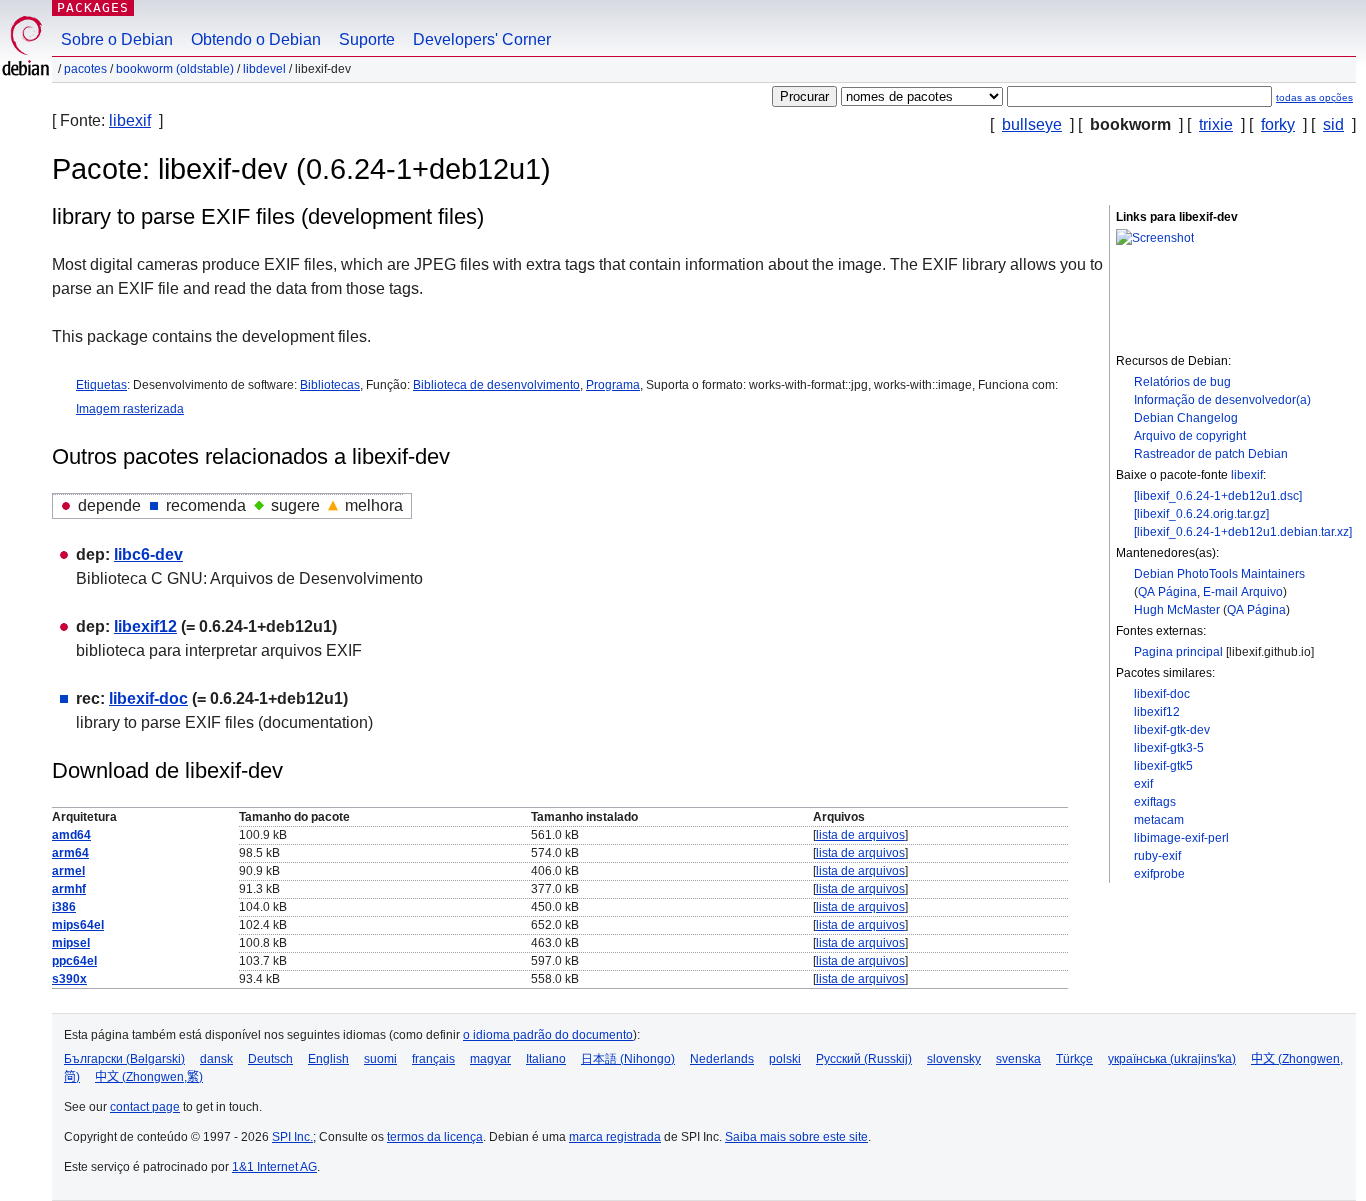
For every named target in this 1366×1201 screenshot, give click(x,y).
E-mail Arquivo (1243, 592)
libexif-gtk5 (1163, 766)
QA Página (1167, 592)
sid (1333, 124)
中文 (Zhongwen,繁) (149, 1077)
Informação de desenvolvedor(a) (1222, 400)
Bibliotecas (330, 385)
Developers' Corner (482, 39)
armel (68, 871)
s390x (69, 979)
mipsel (71, 943)
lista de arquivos (860, 835)
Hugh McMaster (1177, 610)
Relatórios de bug (1182, 382)
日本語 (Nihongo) (628, 1059)
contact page (145, 1107)
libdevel (264, 69)
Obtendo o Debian (256, 39)
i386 (64, 907)
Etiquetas (101, 385)
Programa (613, 385)
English (328, 1059)
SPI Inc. (292, 1137)
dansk (216, 1059)
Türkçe (1074, 1059)
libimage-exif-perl (1181, 838)
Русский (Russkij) (864, 1059)
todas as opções (1314, 97)
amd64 (71, 835)
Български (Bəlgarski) (124, 1059)
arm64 (70, 853)
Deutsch (270, 1059)
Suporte (367, 39)
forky (1278, 124)
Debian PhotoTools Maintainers (1219, 574)
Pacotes (85, 69)
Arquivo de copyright (1190, 436)
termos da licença (435, 1137)
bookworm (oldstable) (175, 69)
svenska (1018, 1059)
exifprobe (1159, 874)
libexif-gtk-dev (1172, 730)
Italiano (546, 1059)
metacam (1159, 820)
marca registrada (615, 1137)
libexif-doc (1162, 694)
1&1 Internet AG (274, 1167)
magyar (490, 1059)
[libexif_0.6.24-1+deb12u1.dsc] (1218, 496)
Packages (93, 7)
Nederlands (722, 1059)
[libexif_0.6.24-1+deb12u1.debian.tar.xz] (1243, 532)
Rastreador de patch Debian (1211, 454)
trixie (1216, 124)
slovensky (954, 1059)
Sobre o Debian (117, 39)
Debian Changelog (1186, 418)
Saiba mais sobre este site (796, 1137)
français (433, 1059)
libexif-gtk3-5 (1169, 748)
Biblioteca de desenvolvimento (496, 385)
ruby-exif (1157, 856)
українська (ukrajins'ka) (1172, 1059)
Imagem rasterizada (130, 409)
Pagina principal (1178, 652)
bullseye (1032, 124)
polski (785, 1059)
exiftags (1155, 802)
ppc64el (74, 961)
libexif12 (1157, 712)
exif (1143, 784)
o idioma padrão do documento (548, 1035)
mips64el (78, 925)
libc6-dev (148, 554)
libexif (130, 120)
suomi (380, 1059)
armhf (69, 889)
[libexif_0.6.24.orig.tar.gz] (1201, 514)
